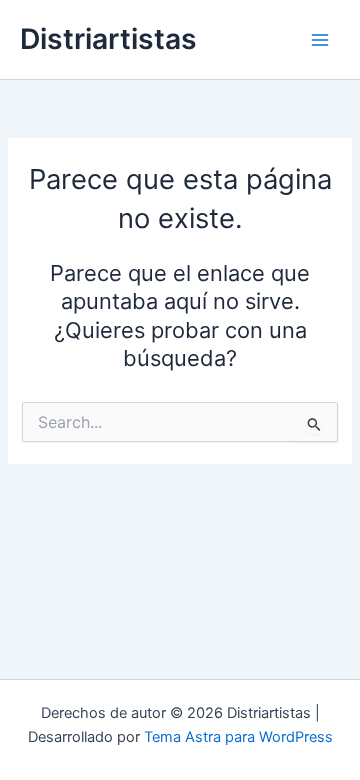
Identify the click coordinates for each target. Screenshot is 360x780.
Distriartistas (108, 39)
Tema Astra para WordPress (238, 737)
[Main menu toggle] (320, 39)
